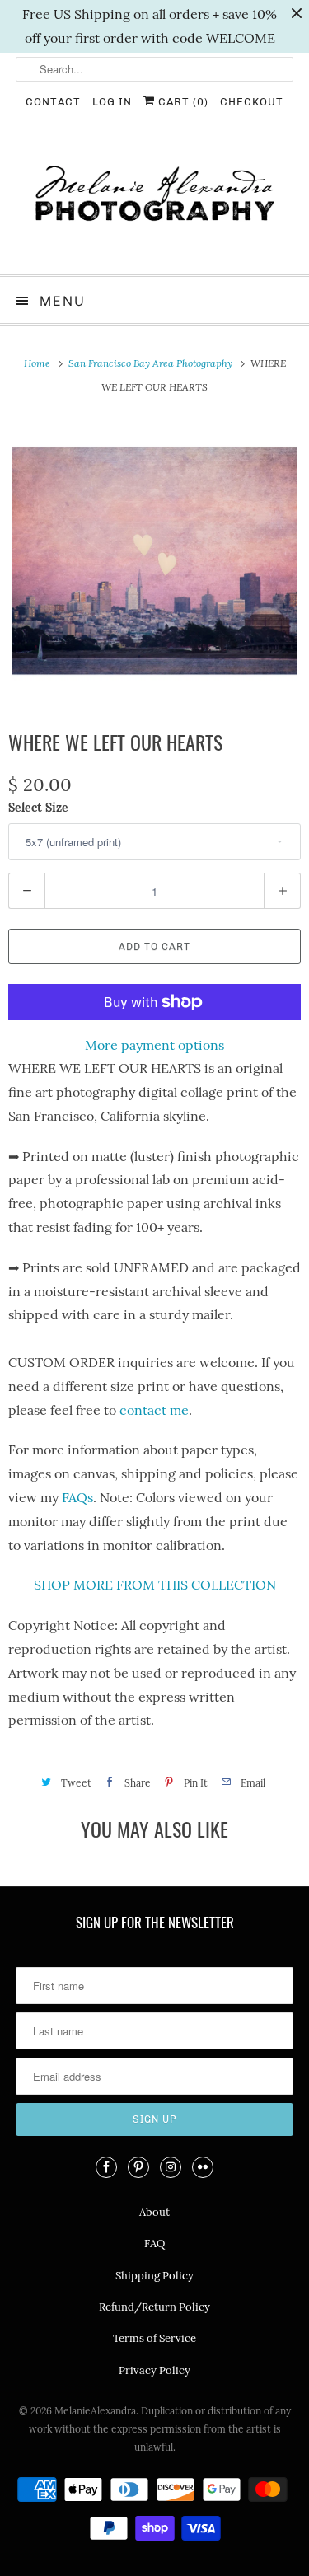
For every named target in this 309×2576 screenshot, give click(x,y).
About (154, 2212)
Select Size (38, 808)
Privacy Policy (154, 2370)
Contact (53, 102)
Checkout (252, 102)
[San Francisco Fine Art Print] (154, 561)
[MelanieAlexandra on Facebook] (106, 2167)
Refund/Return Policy (154, 2307)
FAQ (154, 2243)
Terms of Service (154, 2338)
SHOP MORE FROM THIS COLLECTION (155, 1585)
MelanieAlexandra (95, 2411)
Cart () (182, 102)
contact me (154, 1410)
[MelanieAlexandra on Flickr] (203, 2167)
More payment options (154, 1045)
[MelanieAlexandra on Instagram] (171, 2167)
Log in (112, 102)
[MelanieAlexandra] (154, 201)
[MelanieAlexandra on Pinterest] (138, 2167)
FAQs (77, 1497)
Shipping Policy (154, 2276)
